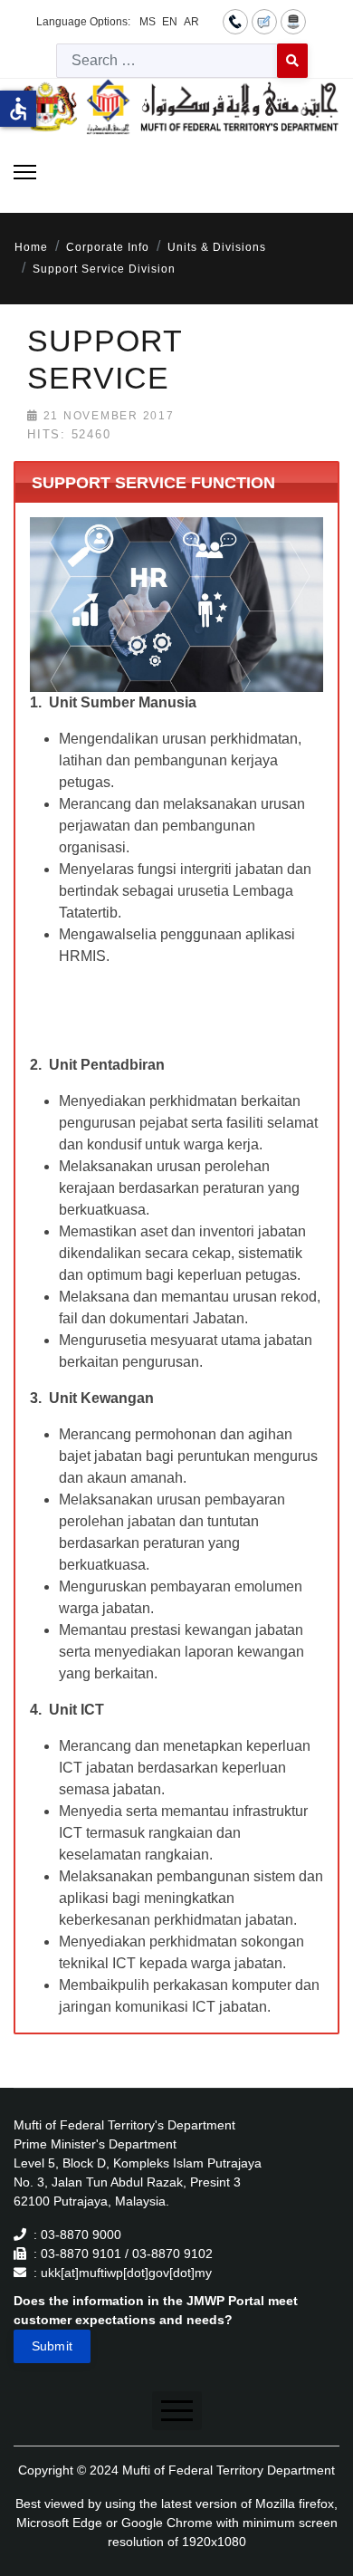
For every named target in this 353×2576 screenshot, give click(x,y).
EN (170, 22)
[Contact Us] (235, 21)
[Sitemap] (293, 21)
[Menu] (25, 172)
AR (191, 22)
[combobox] (167, 61)
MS (148, 22)
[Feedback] (264, 21)
